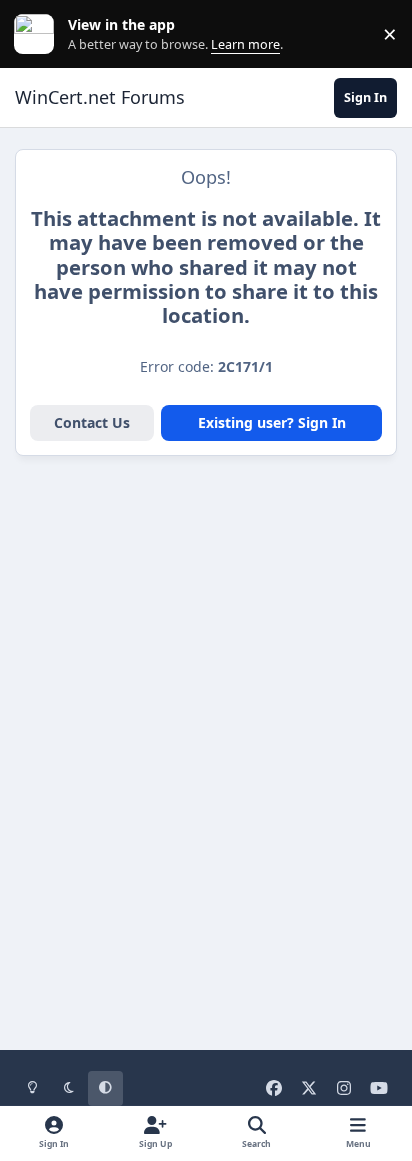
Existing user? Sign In (272, 422)
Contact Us (92, 422)
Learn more (38, 34)
